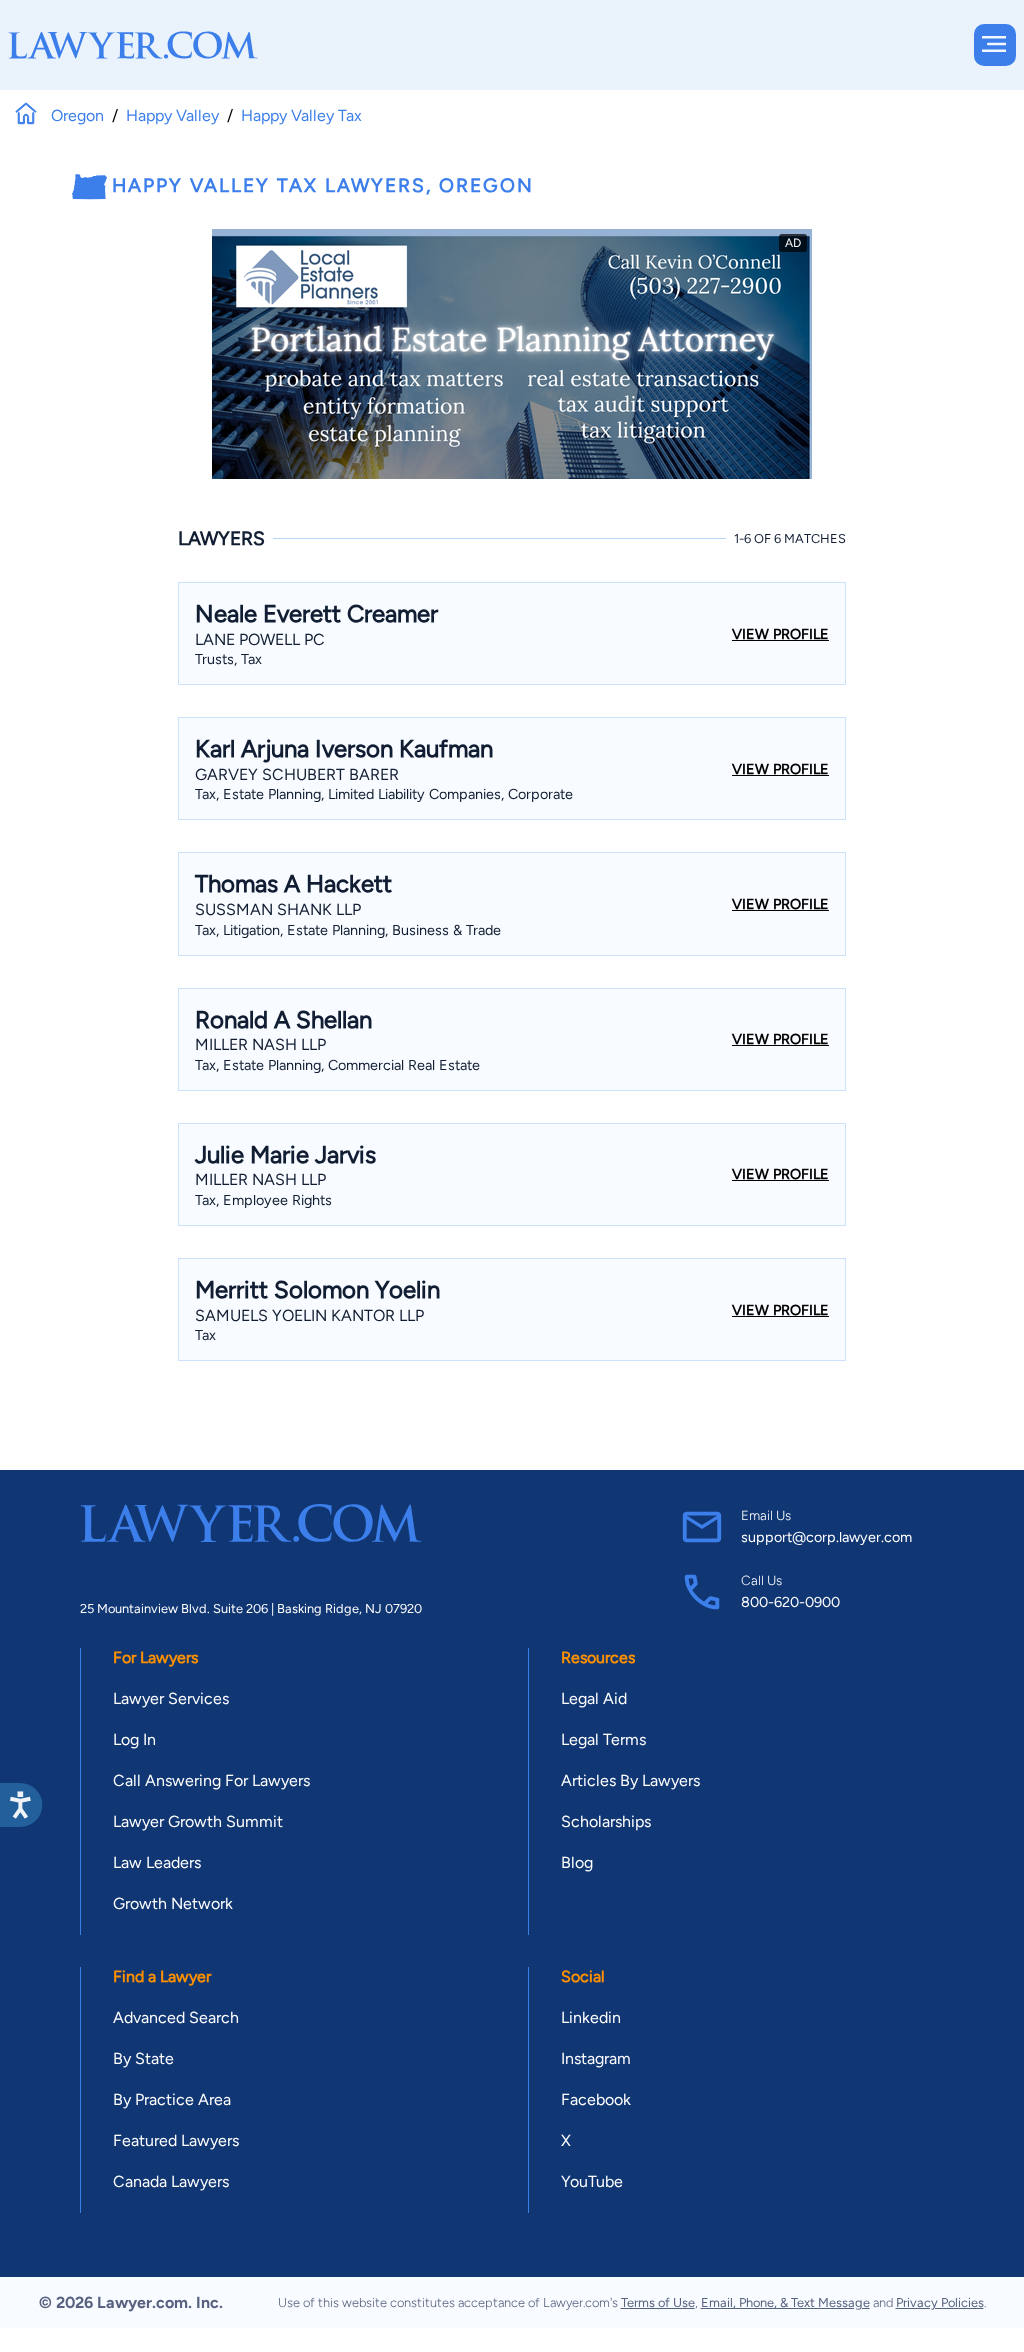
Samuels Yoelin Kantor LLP (309, 1315)
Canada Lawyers (171, 2181)
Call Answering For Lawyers (211, 1780)
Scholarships (606, 1821)
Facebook (596, 2099)
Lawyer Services (171, 1698)
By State (143, 2058)
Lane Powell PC (260, 639)
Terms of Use (658, 2302)
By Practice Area (172, 2099)
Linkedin (591, 2017)
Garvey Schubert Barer (297, 774)
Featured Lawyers (176, 2140)
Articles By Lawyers (630, 1780)
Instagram (596, 2058)
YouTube (592, 2181)
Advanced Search (176, 2017)
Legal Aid (594, 1698)
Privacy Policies (940, 2302)
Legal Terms (603, 1739)
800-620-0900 (790, 1602)
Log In (134, 1739)
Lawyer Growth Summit (198, 1821)
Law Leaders (157, 1862)
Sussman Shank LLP (278, 909)
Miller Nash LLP (260, 1044)
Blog (577, 1862)
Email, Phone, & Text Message (785, 2302)
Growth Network (173, 1903)
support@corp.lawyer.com (826, 1537)
